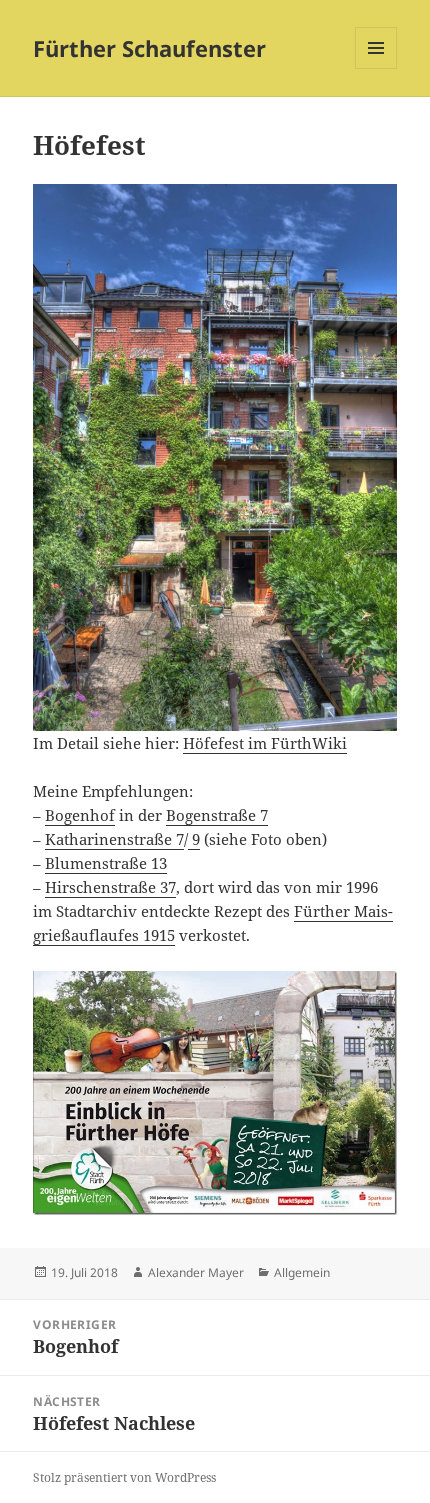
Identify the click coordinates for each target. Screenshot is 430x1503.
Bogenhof (80, 815)
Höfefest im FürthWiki (265, 743)
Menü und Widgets (376, 68)
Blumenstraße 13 (106, 863)
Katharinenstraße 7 (114, 839)
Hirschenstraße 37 (110, 887)
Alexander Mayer (196, 1272)
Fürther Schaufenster (149, 48)
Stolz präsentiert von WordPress (124, 1477)
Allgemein (302, 1272)
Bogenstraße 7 (217, 815)
